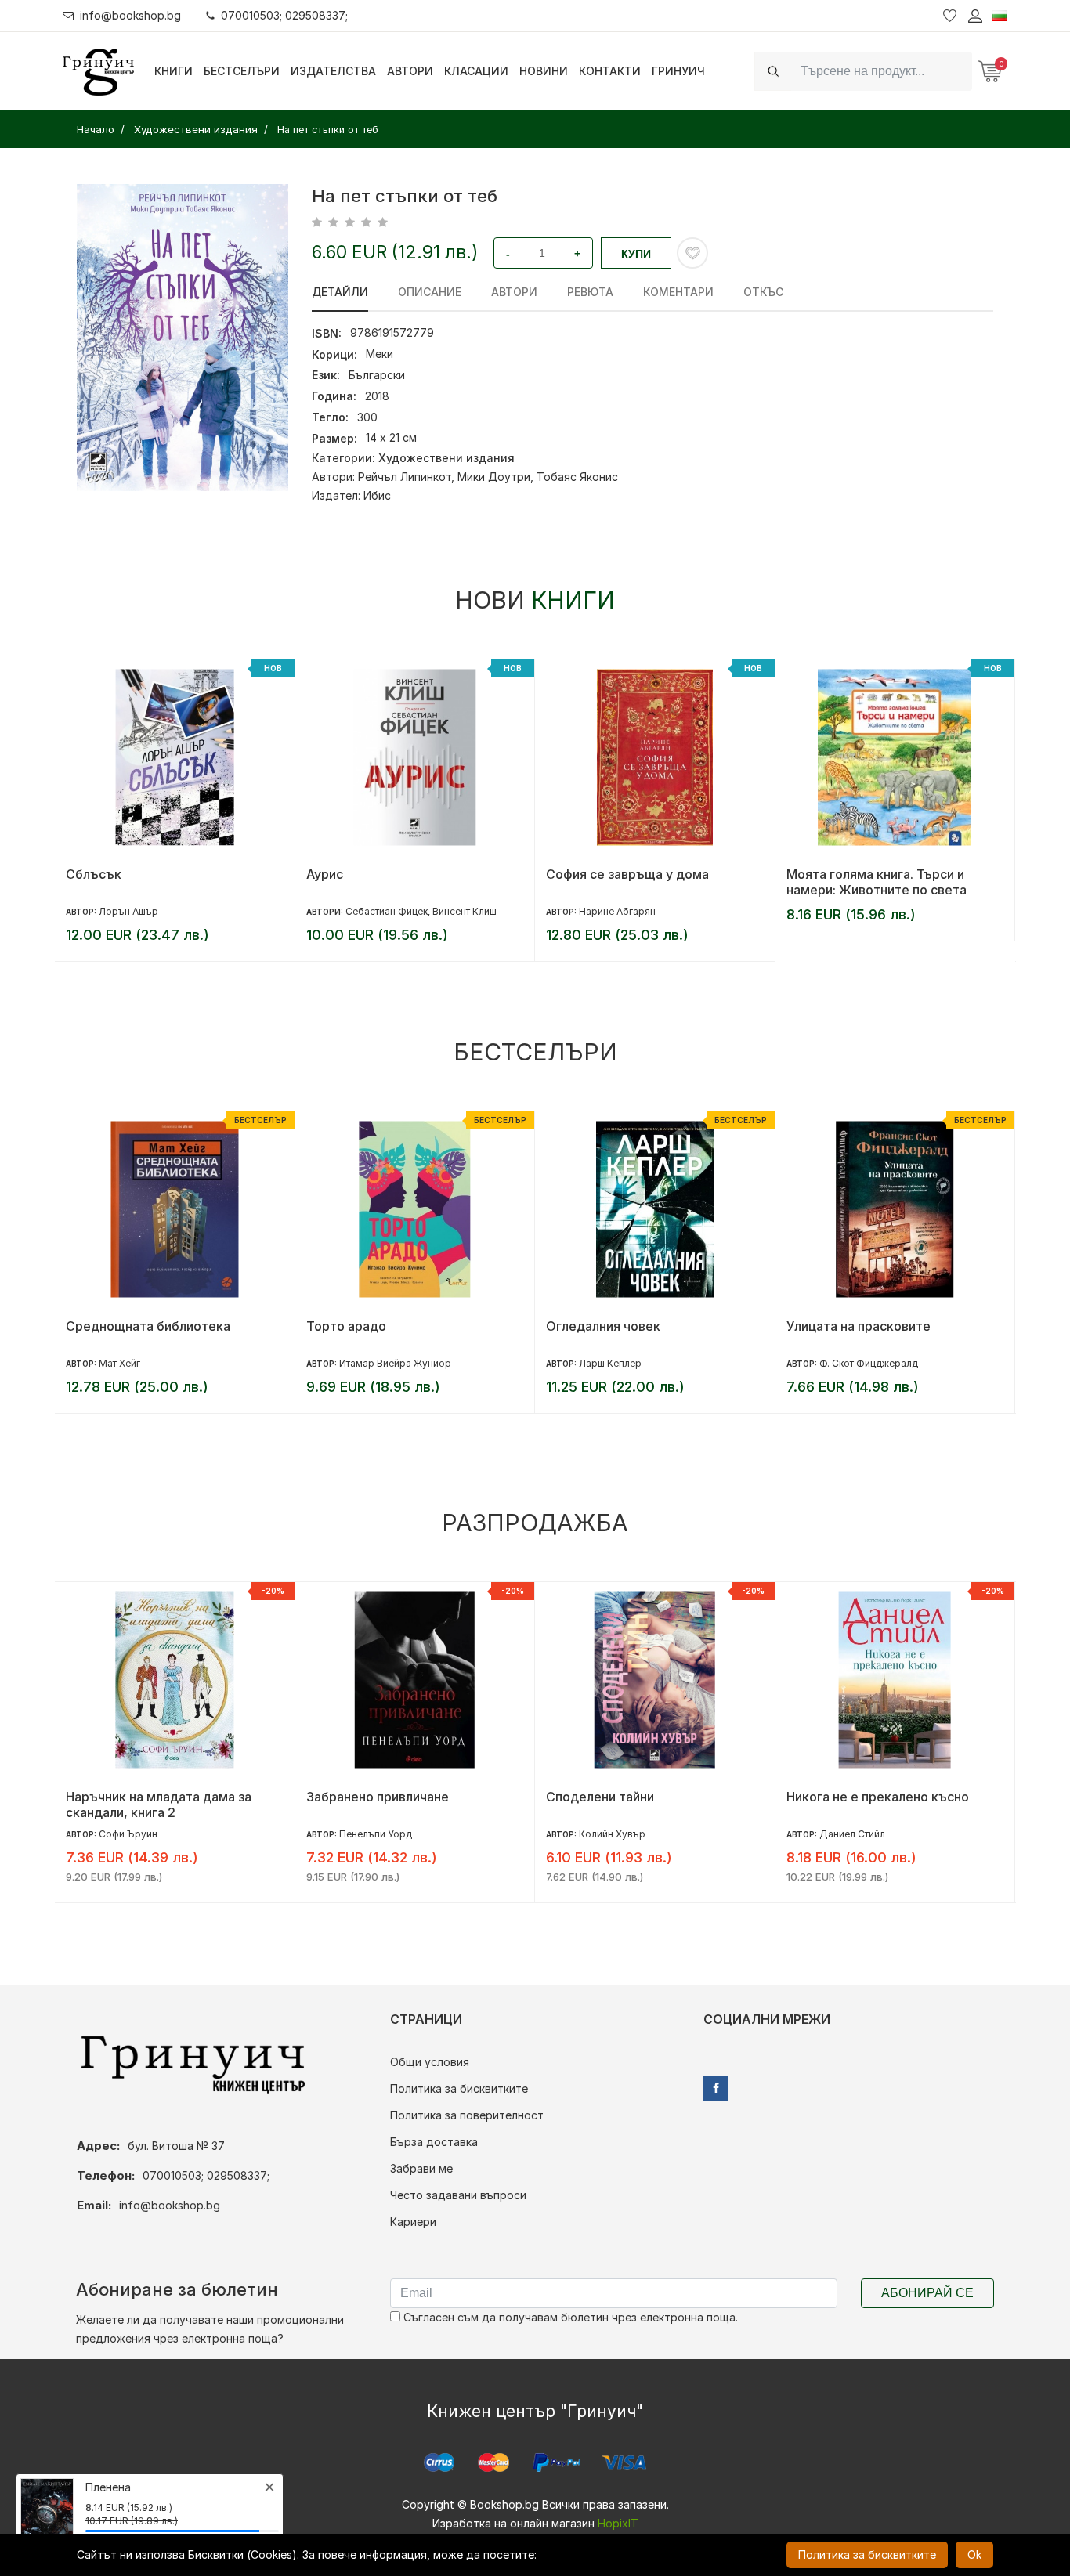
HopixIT (618, 2523)
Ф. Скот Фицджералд (869, 1363)
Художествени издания (446, 458)
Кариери (413, 2222)
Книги (174, 71)
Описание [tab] (430, 292)
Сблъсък (94, 874)
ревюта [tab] (590, 292)
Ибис (377, 495)
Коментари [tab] (678, 292)
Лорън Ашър (128, 911)
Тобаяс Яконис (577, 477)
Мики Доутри (494, 477)
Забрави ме (421, 2168)
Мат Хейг (119, 1363)
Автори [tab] (514, 292)
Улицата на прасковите (859, 1326)
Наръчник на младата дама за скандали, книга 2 (159, 1805)
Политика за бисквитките (459, 2088)
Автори (410, 71)
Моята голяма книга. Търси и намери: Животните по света (877, 882)
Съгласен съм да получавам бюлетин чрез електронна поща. (569, 2317)
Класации (476, 71)
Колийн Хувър (612, 1834)
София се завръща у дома (627, 874)
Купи (636, 254)
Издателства (333, 71)
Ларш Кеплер (610, 1363)
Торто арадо (346, 1326)
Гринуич (678, 71)
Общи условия (430, 2062)
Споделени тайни (600, 1797)
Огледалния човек (603, 1326)
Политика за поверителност (467, 2115)
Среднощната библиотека (148, 1326)
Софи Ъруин (128, 1834)
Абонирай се (927, 2293)
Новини (544, 71)
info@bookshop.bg (130, 15)
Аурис (325, 874)
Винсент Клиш (465, 911)
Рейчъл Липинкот (405, 477)
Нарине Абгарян (617, 911)
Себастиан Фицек (387, 911)
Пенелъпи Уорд (376, 1834)
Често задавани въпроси (458, 2195)
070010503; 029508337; (284, 15)
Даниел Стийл (852, 1834)
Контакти (610, 71)
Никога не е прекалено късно (878, 1797)
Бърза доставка (434, 2142)
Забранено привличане (378, 1797)
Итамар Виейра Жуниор (395, 1363)
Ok (974, 2554)
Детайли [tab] (340, 292)
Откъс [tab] (763, 292)
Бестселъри (242, 71)
